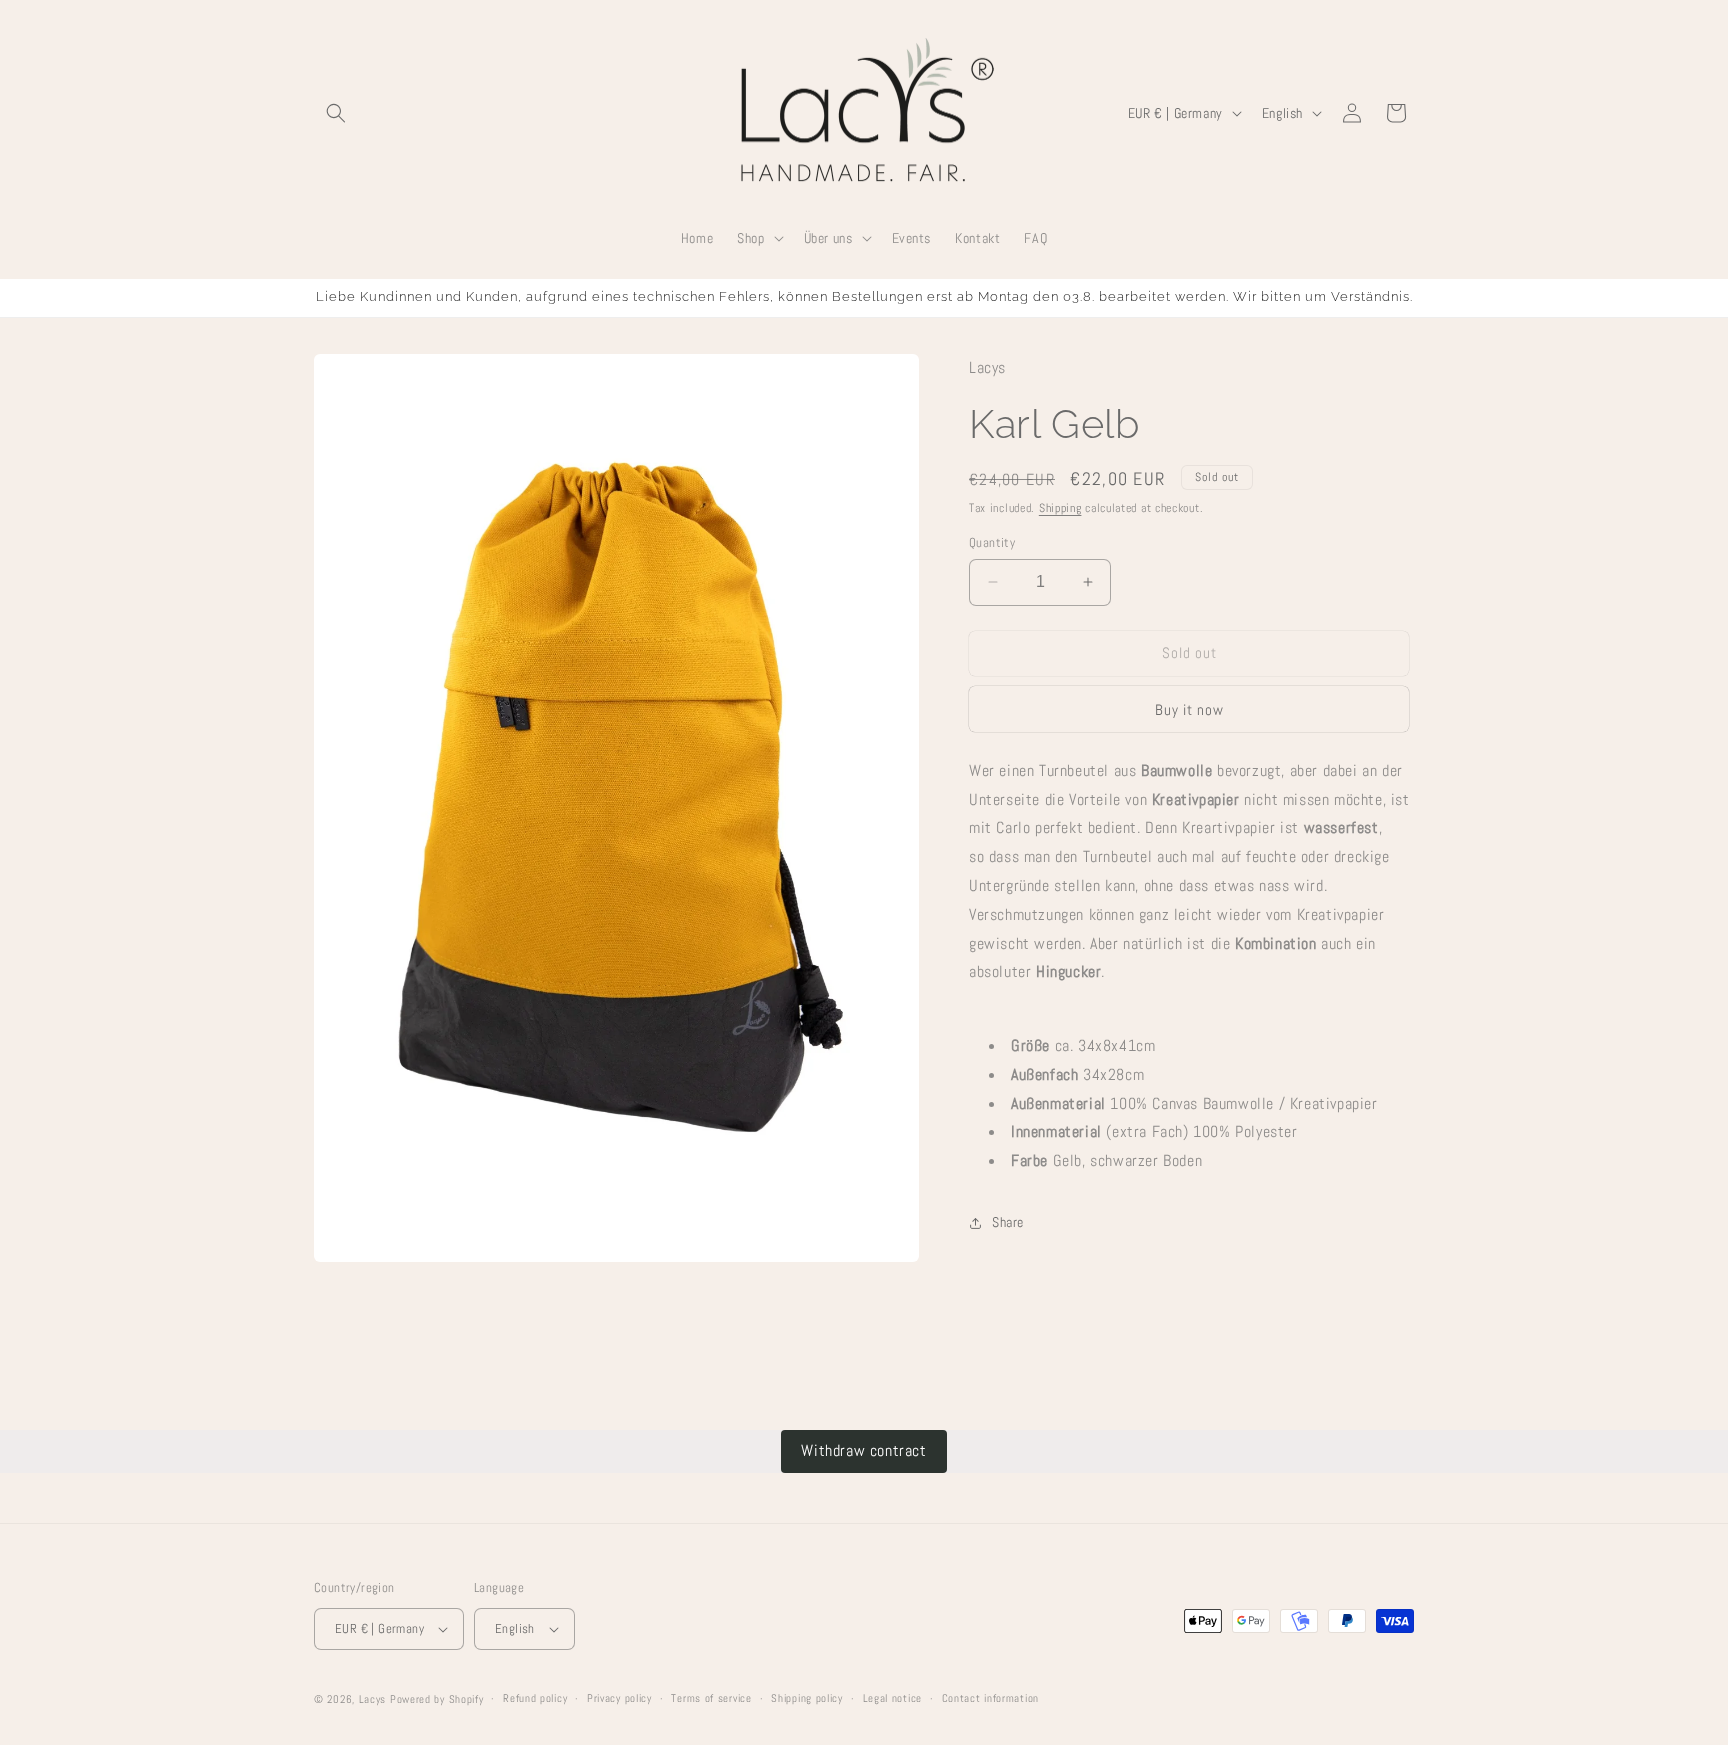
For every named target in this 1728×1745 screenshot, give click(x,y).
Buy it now (1189, 709)
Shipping (1060, 508)
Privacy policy (619, 1698)
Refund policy (535, 1698)
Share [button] (1008, 1222)
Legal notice (892, 1698)
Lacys (373, 1699)
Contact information (990, 1698)
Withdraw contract (863, 1450)
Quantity (992, 542)
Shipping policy (807, 1698)
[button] (336, 113)
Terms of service (711, 1698)
